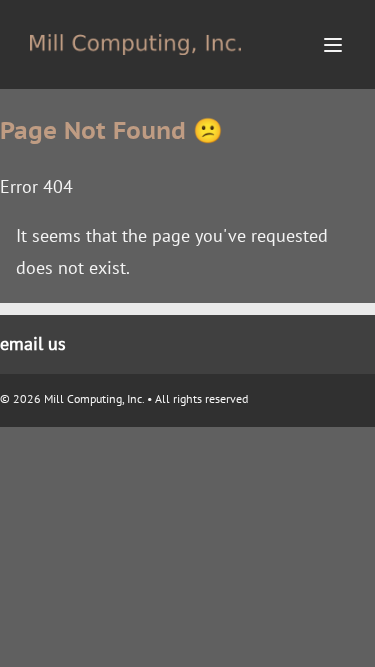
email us (33, 343)
